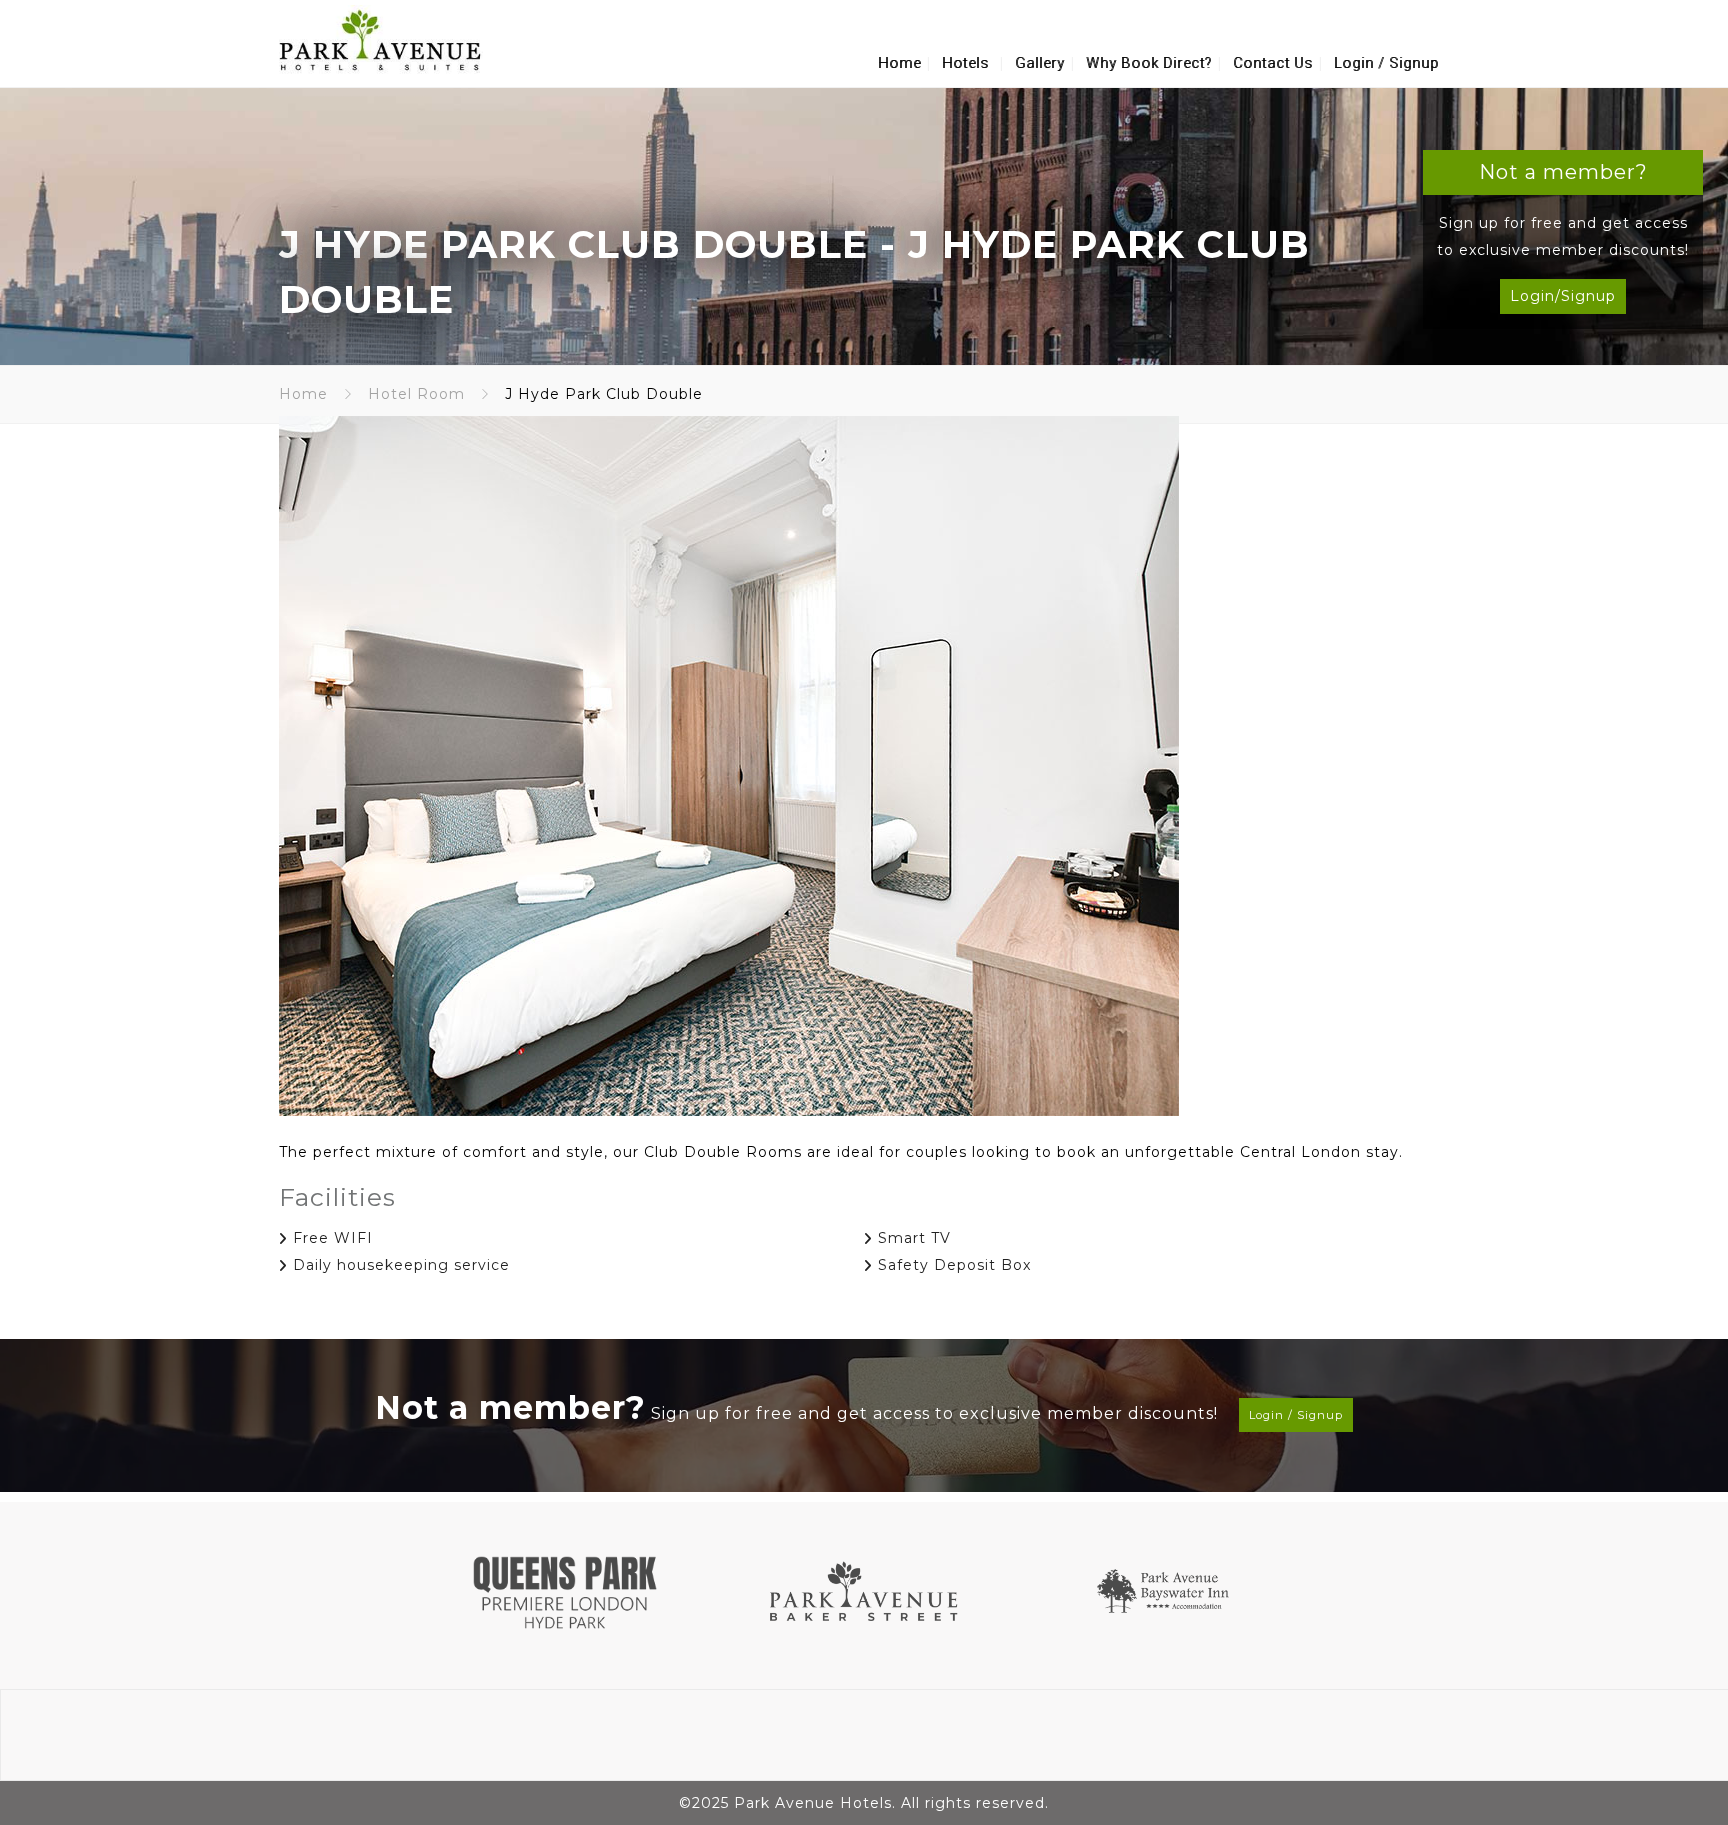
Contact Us (1273, 63)
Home (899, 63)
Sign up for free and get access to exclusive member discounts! (859, 1407)
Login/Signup (1563, 296)
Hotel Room (416, 394)
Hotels (965, 63)
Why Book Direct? (1149, 63)
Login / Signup (1386, 63)
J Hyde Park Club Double (573, 244)
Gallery (1040, 63)
